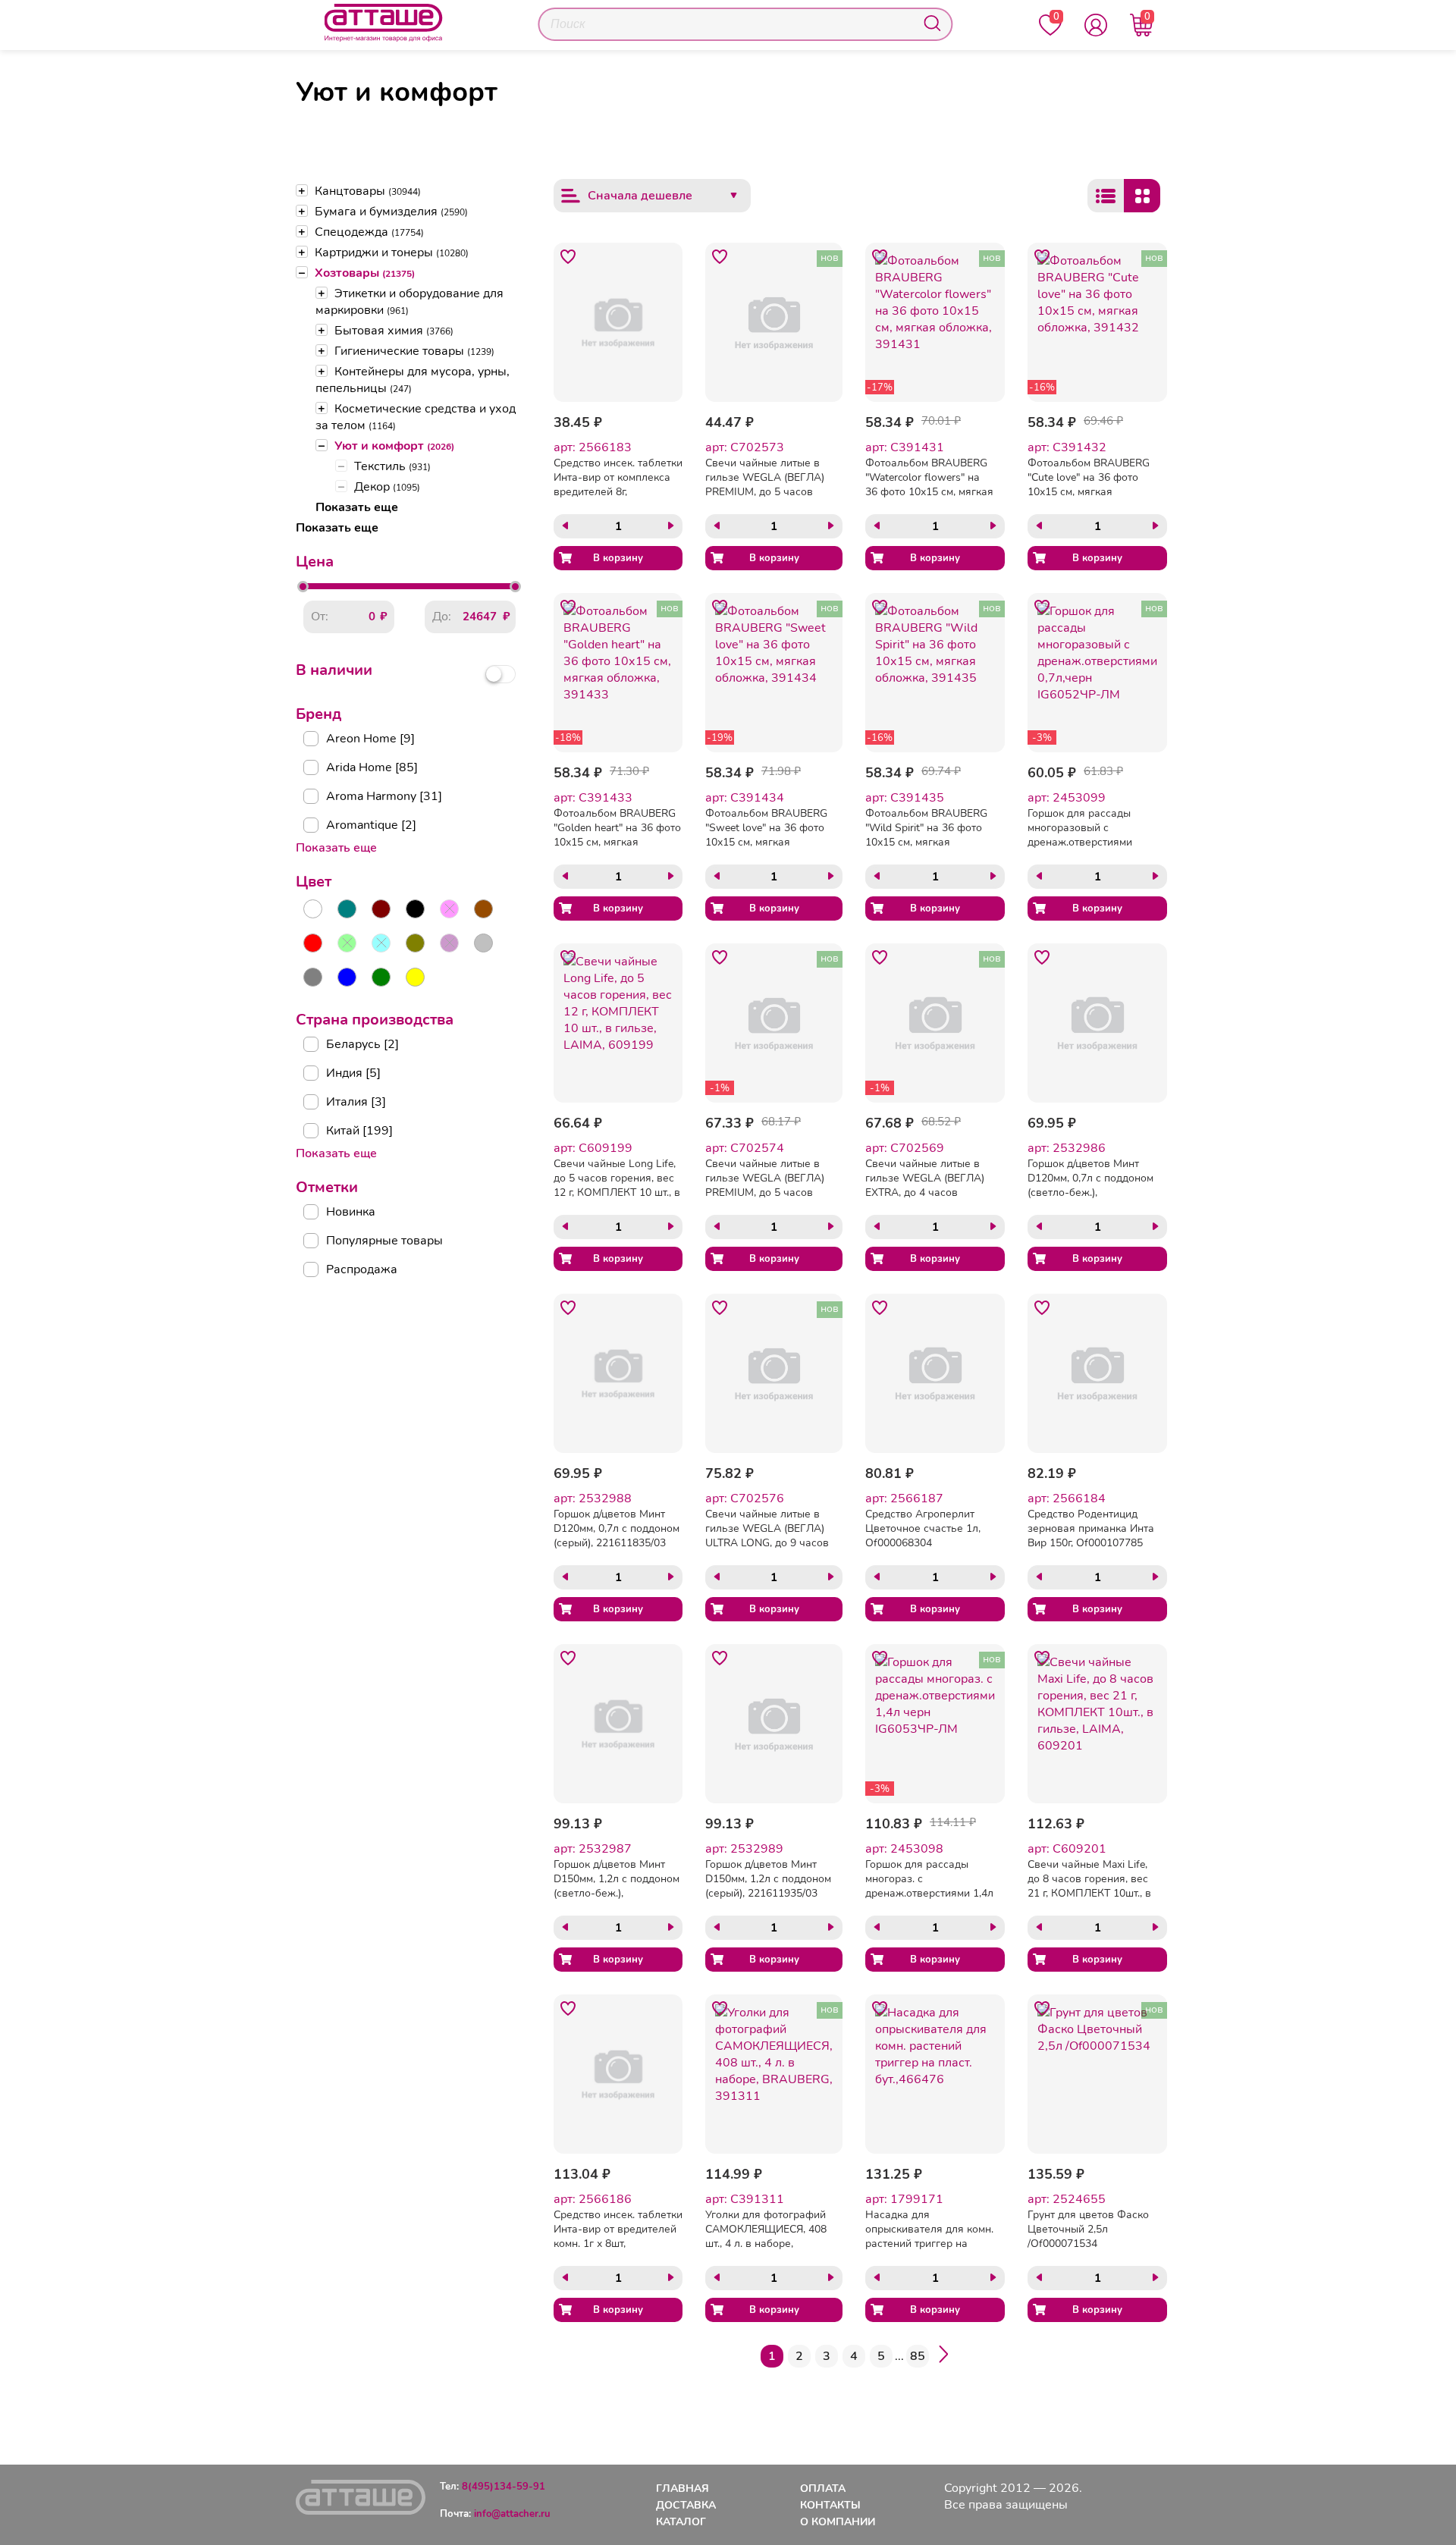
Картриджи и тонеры (392, 253)
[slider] (303, 587)
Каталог (681, 2522)
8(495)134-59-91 (504, 2487)
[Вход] (1096, 25)
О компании (838, 2522)
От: (320, 617)
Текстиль (392, 466)
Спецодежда (369, 232)
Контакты (830, 2505)
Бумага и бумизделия (391, 212)
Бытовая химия (394, 331)
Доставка (686, 2505)
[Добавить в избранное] (568, 257)
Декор (387, 487)
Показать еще (357, 507)
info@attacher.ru (512, 2514)
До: (442, 617)
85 (918, 2356)
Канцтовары (368, 191)
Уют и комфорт (394, 446)
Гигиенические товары (414, 351)
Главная (682, 2489)
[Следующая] (943, 2357)
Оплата (823, 2489)
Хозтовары (365, 273)
